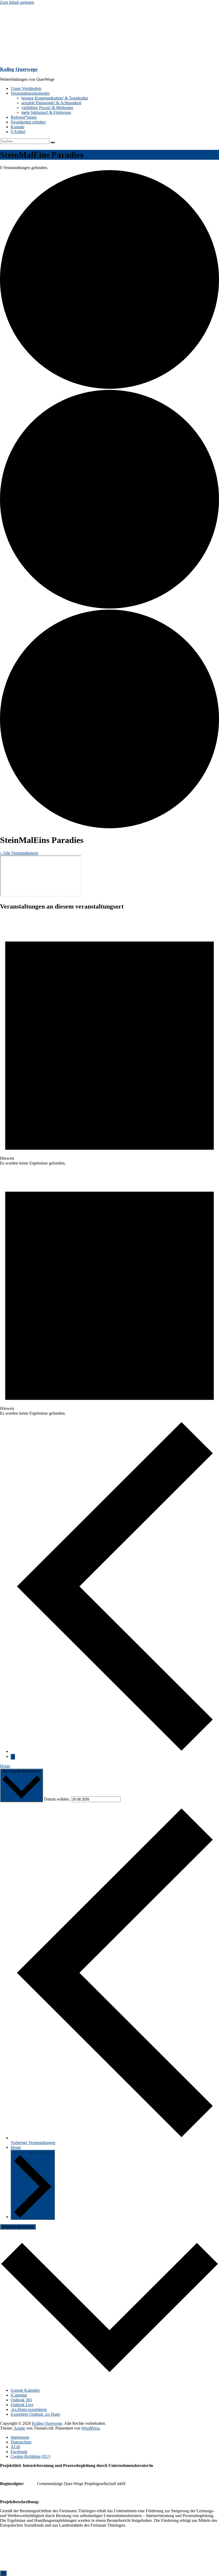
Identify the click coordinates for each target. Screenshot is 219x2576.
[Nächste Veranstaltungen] (13, 1757)
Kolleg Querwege (19, 69)
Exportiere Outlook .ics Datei (35, 2414)
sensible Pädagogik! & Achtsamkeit (51, 103)
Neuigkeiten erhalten (28, 122)
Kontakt (17, 127)
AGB (15, 2447)
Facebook (19, 2452)
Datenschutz (21, 2442)
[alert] (109, 1041)
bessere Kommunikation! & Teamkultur (55, 98)
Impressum (20, 2437)
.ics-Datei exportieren (29, 2409)
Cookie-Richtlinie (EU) (30, 2456)
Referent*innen (24, 117)
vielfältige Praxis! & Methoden (47, 108)
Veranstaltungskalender (30, 93)
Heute (5, 1766)
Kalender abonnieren (18, 2227)
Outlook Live (22, 2405)
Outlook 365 (21, 2400)
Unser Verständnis (26, 88)
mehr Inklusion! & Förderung (46, 112)
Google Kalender (25, 2390)
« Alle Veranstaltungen (19, 853)
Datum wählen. (58, 1799)
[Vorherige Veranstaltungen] (115, 1751)
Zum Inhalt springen (17, 2)
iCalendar (19, 2395)
